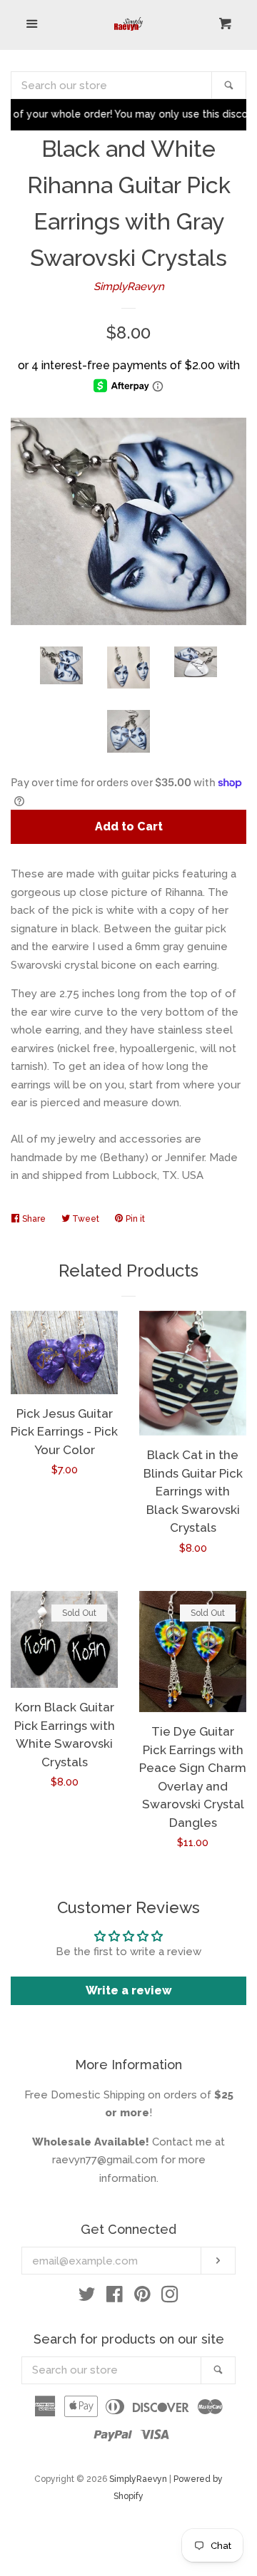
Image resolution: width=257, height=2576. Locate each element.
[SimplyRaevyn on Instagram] (170, 2297)
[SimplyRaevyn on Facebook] (115, 2297)
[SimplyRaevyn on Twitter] (87, 2297)
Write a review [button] (129, 1990)
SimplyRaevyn (129, 287)
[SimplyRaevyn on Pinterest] (142, 2297)
